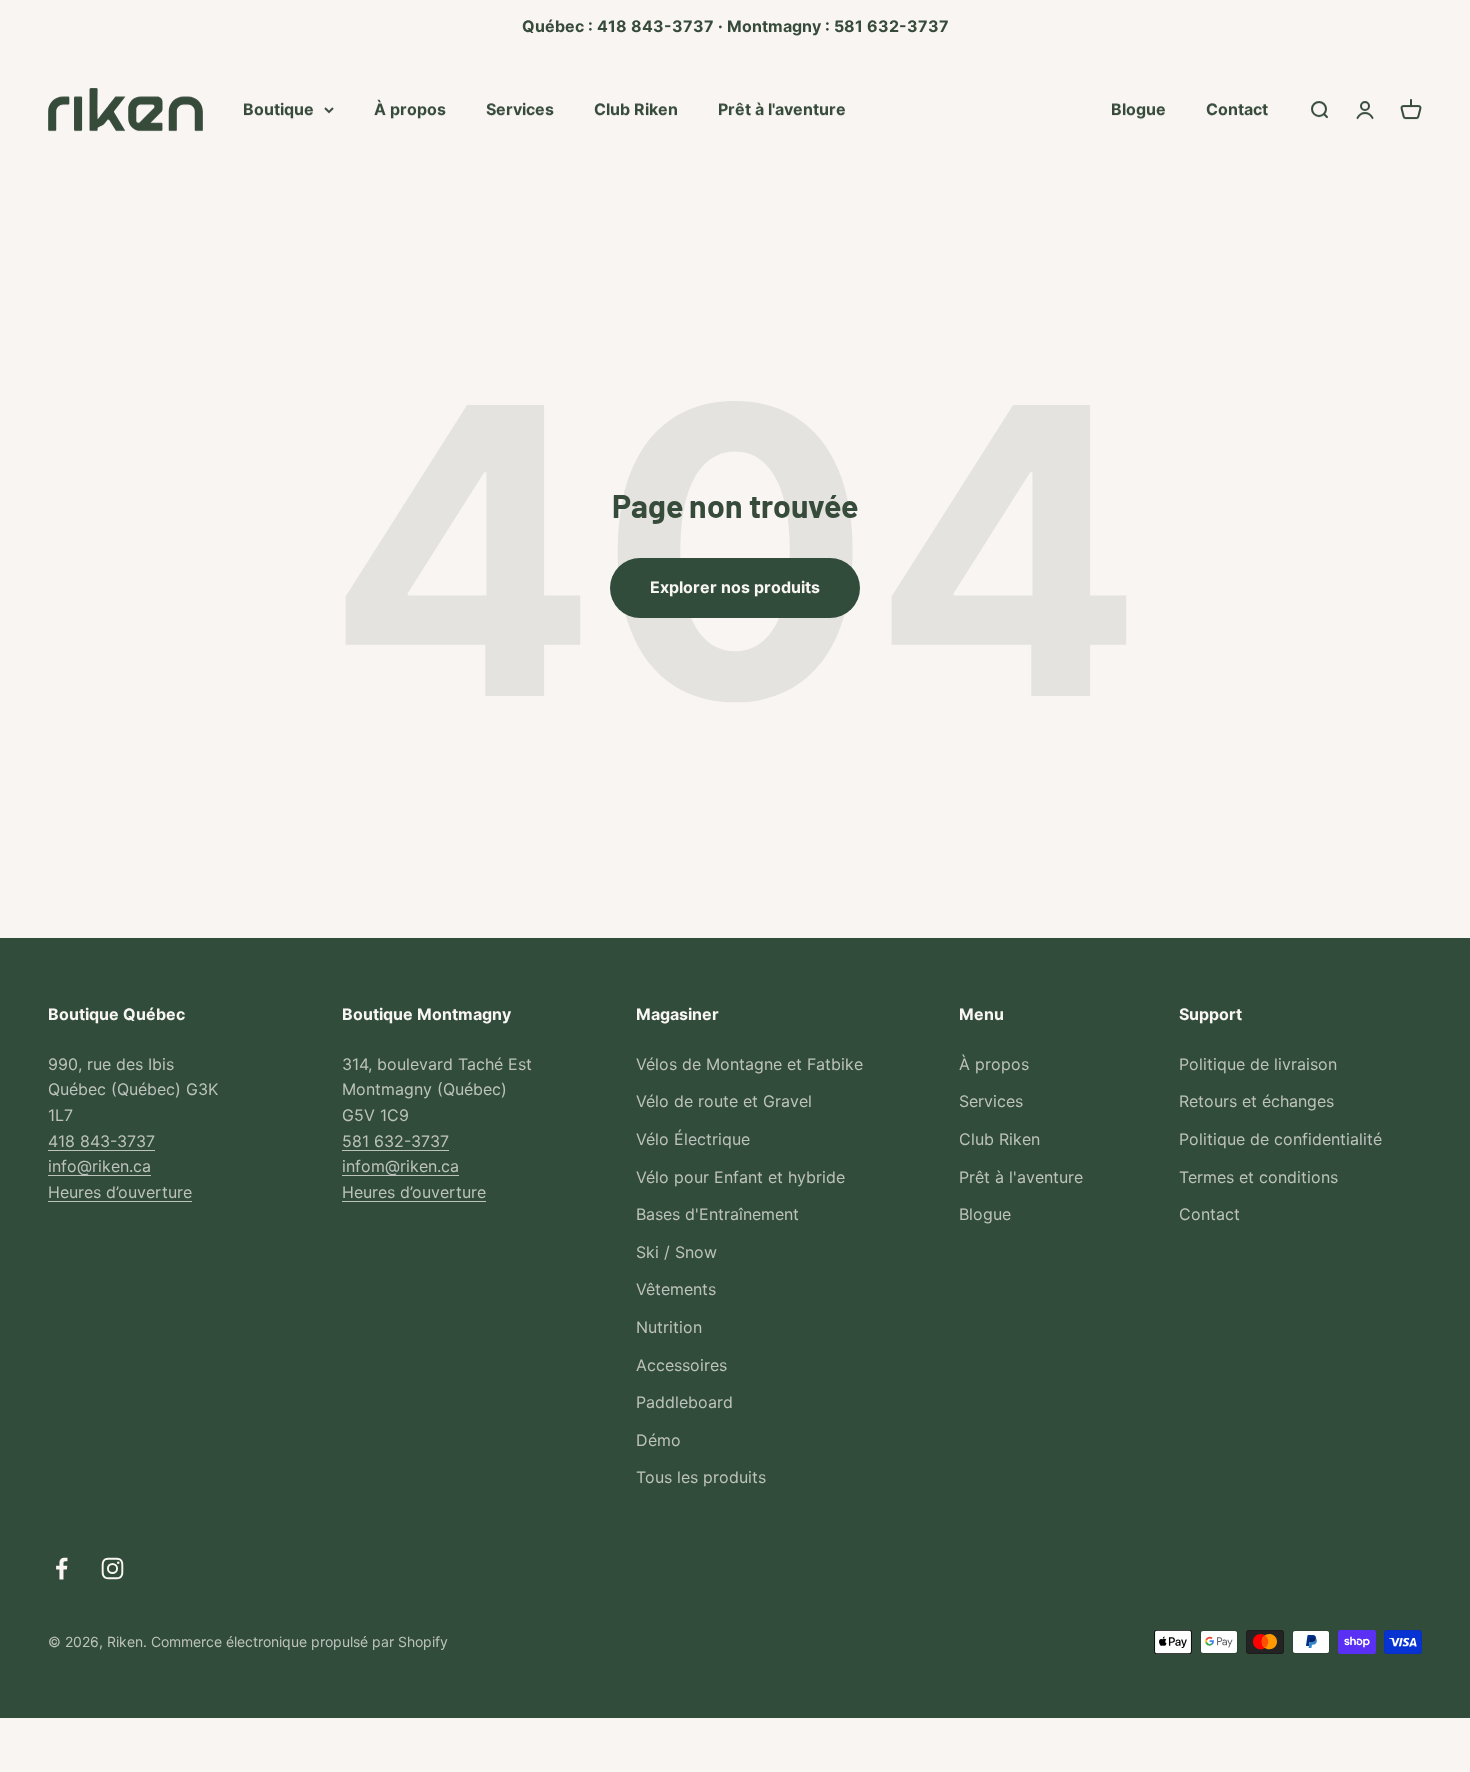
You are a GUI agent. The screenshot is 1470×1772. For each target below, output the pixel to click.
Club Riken (636, 108)
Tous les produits (701, 1477)
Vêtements (676, 1289)
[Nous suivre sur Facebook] (61, 1568)
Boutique (278, 108)
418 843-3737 (101, 1141)
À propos (410, 108)
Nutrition (669, 1327)
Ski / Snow (676, 1252)
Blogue (1138, 108)
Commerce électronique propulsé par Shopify (299, 1641)
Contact (1237, 108)
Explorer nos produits (735, 587)
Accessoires (681, 1365)
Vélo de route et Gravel (724, 1101)
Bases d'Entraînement (717, 1214)
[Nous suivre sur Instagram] (112, 1568)
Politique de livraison (1258, 1064)
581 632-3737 (395, 1141)
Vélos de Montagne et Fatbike (749, 1064)
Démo (658, 1440)
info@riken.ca (99, 1166)
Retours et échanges (1256, 1101)
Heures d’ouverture (120, 1192)
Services (520, 108)
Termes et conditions (1258, 1177)
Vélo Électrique (693, 1139)
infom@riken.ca (400, 1166)
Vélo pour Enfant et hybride (740, 1177)
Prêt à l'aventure (782, 108)
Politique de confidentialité (1280, 1139)
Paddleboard (684, 1402)
